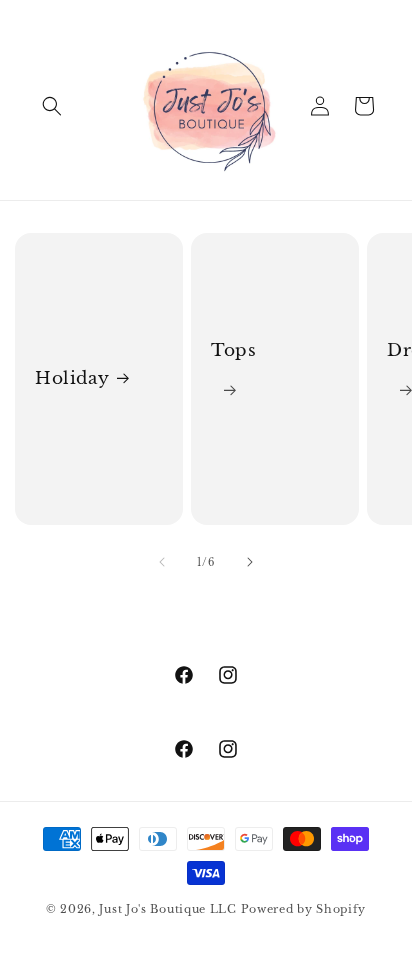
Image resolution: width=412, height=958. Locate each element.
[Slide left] (162, 562)
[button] (52, 106)
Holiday (72, 378)
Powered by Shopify (304, 909)
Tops (233, 350)
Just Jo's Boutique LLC (167, 909)
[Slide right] (250, 562)
